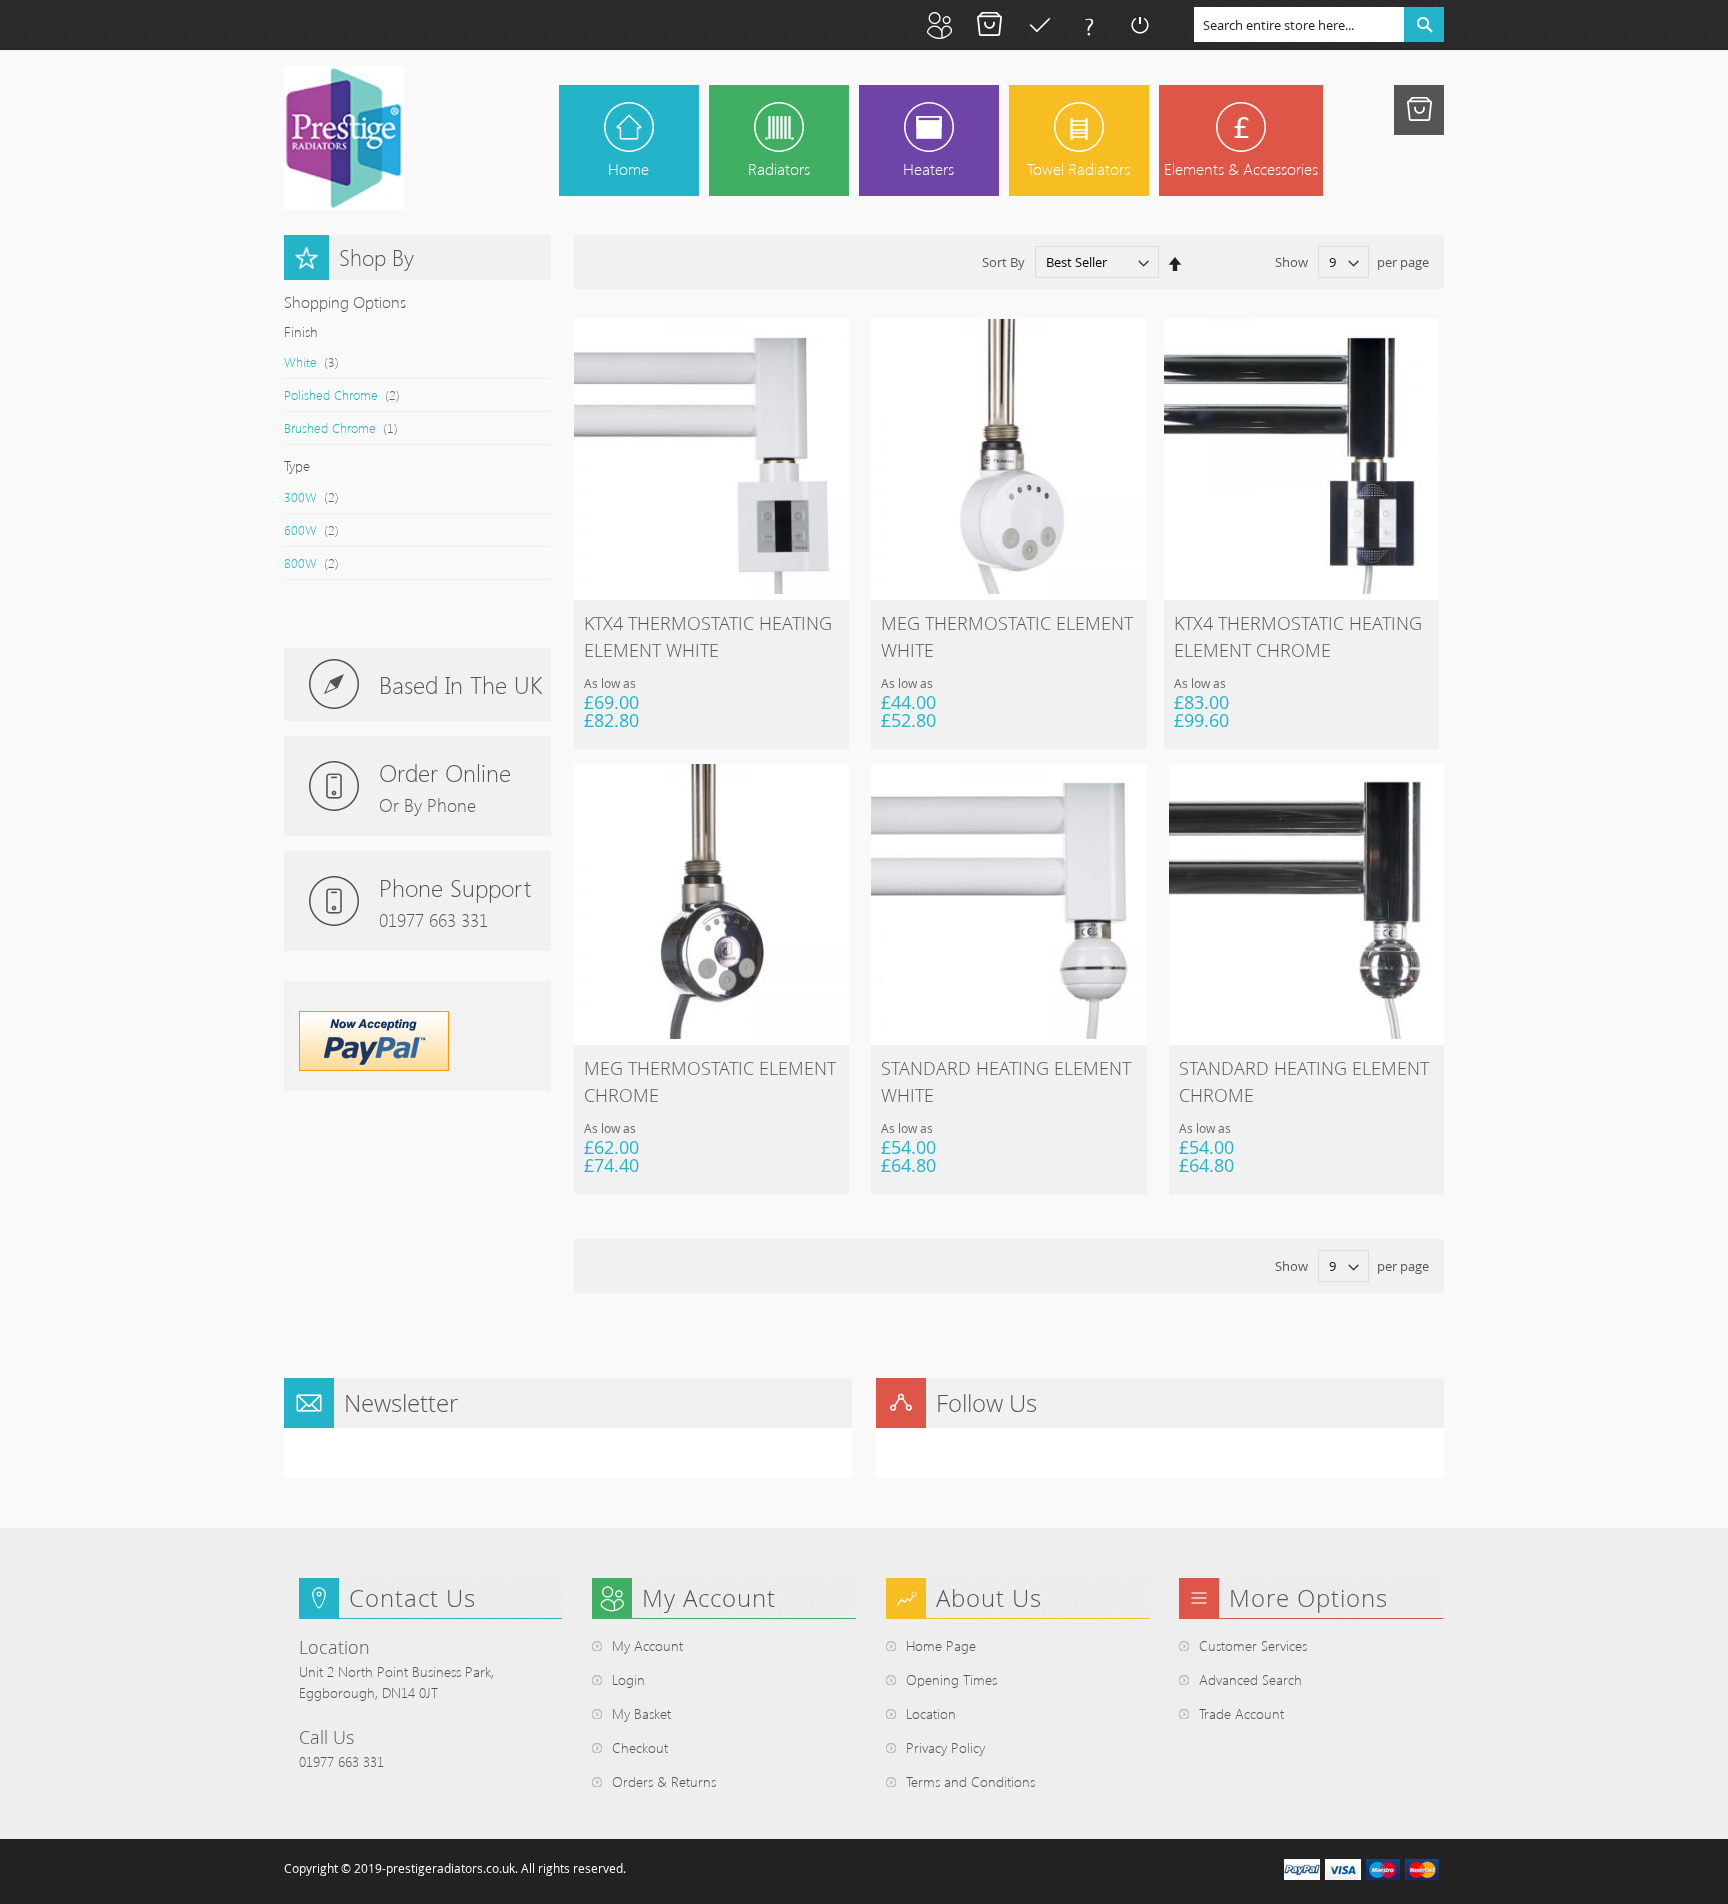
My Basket (989, 25)
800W (321, 562)
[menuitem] (779, 140)
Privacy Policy (945, 1747)
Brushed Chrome (351, 427)
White (321, 361)
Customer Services (1253, 1645)
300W (321, 496)
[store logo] (344, 138)
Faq (1089, 25)
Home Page (941, 1645)
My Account (939, 25)
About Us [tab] (989, 1598)
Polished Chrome (352, 394)
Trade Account (1241, 1713)
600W (321, 529)
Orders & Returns (664, 1781)
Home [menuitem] (628, 168)
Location (931, 1713)
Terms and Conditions (970, 1781)
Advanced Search (1250, 1679)
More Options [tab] (1308, 1598)
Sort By (1003, 262)
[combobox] (1319, 24)
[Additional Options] (374, 1066)
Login (628, 1679)
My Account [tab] (709, 1598)
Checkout (1039, 25)
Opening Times (951, 1679)
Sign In (1139, 25)
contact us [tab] (412, 1598)
